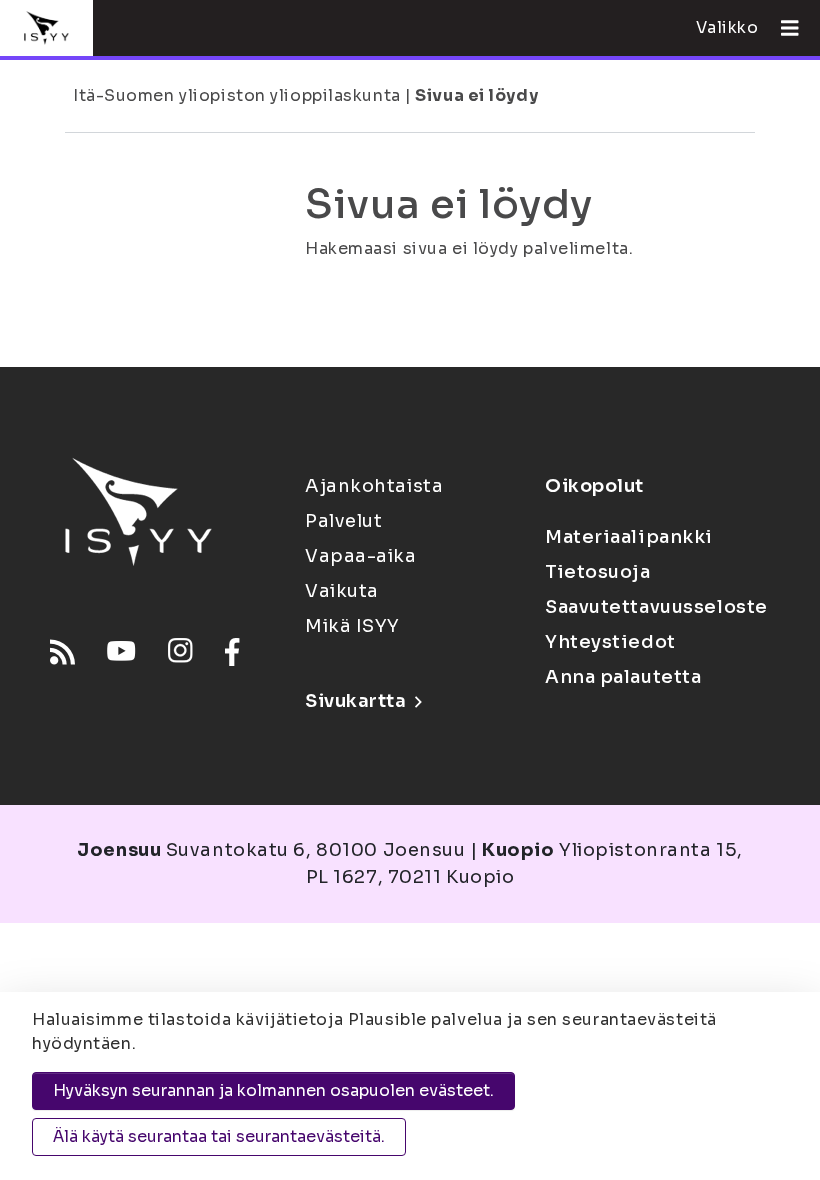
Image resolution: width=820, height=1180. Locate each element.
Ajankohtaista (374, 486)
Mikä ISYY (352, 626)
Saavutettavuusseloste (656, 607)
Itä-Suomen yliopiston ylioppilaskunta (237, 95)
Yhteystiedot (610, 642)
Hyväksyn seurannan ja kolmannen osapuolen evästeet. (273, 1090)
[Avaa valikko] (782, 28)
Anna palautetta (623, 677)
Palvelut (343, 521)
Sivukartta (356, 701)
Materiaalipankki (629, 537)
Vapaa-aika (361, 556)
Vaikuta (342, 591)
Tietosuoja (598, 572)
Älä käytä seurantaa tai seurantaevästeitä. (219, 1136)
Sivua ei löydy (476, 95)
